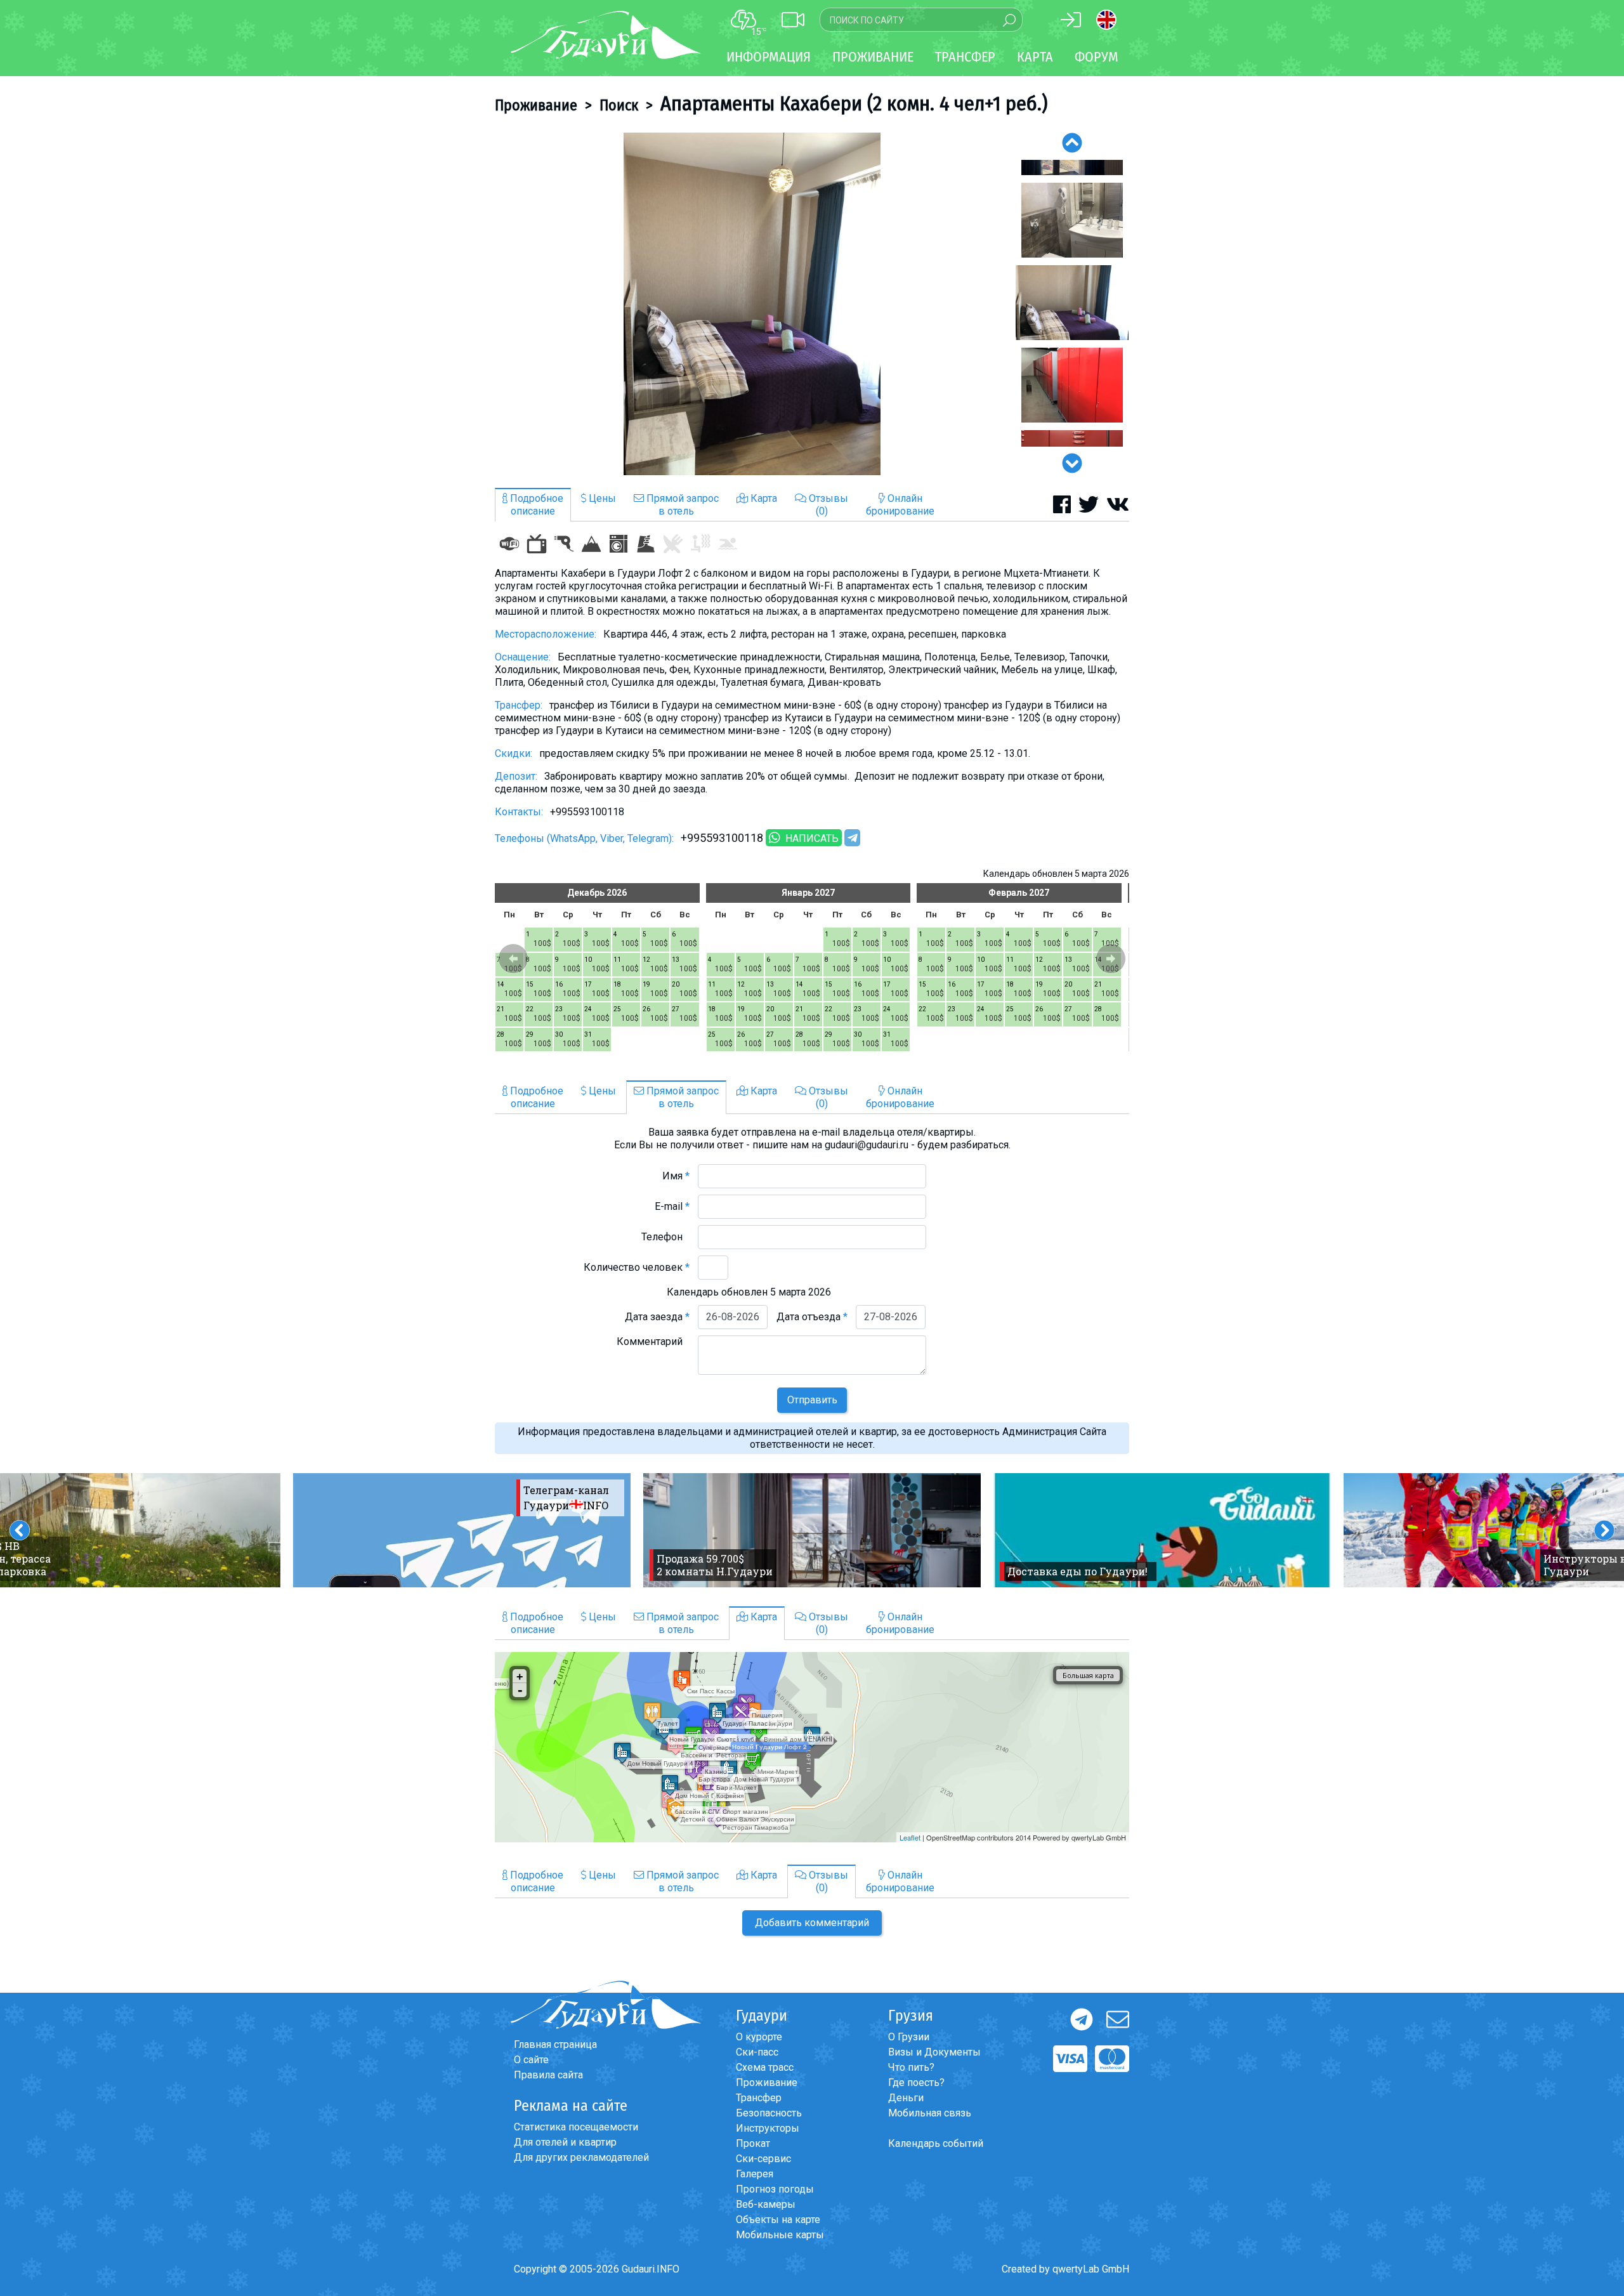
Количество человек (637, 1267)
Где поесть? (916, 2083)
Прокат (753, 2143)
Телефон (665, 1237)
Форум (1097, 57)
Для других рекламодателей (581, 2157)
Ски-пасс (757, 2052)
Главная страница (555, 2044)
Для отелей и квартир (565, 2142)
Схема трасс (765, 2067)
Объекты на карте (778, 2220)
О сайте (531, 2060)
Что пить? (911, 2067)
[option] (752, 304)
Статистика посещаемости (576, 2127)
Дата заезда (657, 1317)
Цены (601, 498)
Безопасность (769, 2113)
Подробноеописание (535, 505)
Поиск (619, 105)
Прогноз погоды (775, 2189)
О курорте (759, 2037)
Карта (1035, 57)
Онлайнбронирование (900, 505)
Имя (676, 1176)
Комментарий (653, 1342)
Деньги (906, 2098)
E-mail (672, 1206)
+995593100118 (722, 838)
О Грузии (909, 2037)
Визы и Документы (934, 2052)
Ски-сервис (763, 2159)
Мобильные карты (780, 2235)
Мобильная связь (930, 2113)
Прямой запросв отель (681, 505)
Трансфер (759, 2098)
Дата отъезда (812, 1317)
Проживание (536, 105)
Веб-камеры (766, 2204)
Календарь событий (936, 2143)
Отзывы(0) (827, 505)
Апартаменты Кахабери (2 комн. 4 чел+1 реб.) (854, 103)
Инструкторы (768, 2128)
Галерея (755, 2174)
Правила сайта (548, 2075)
